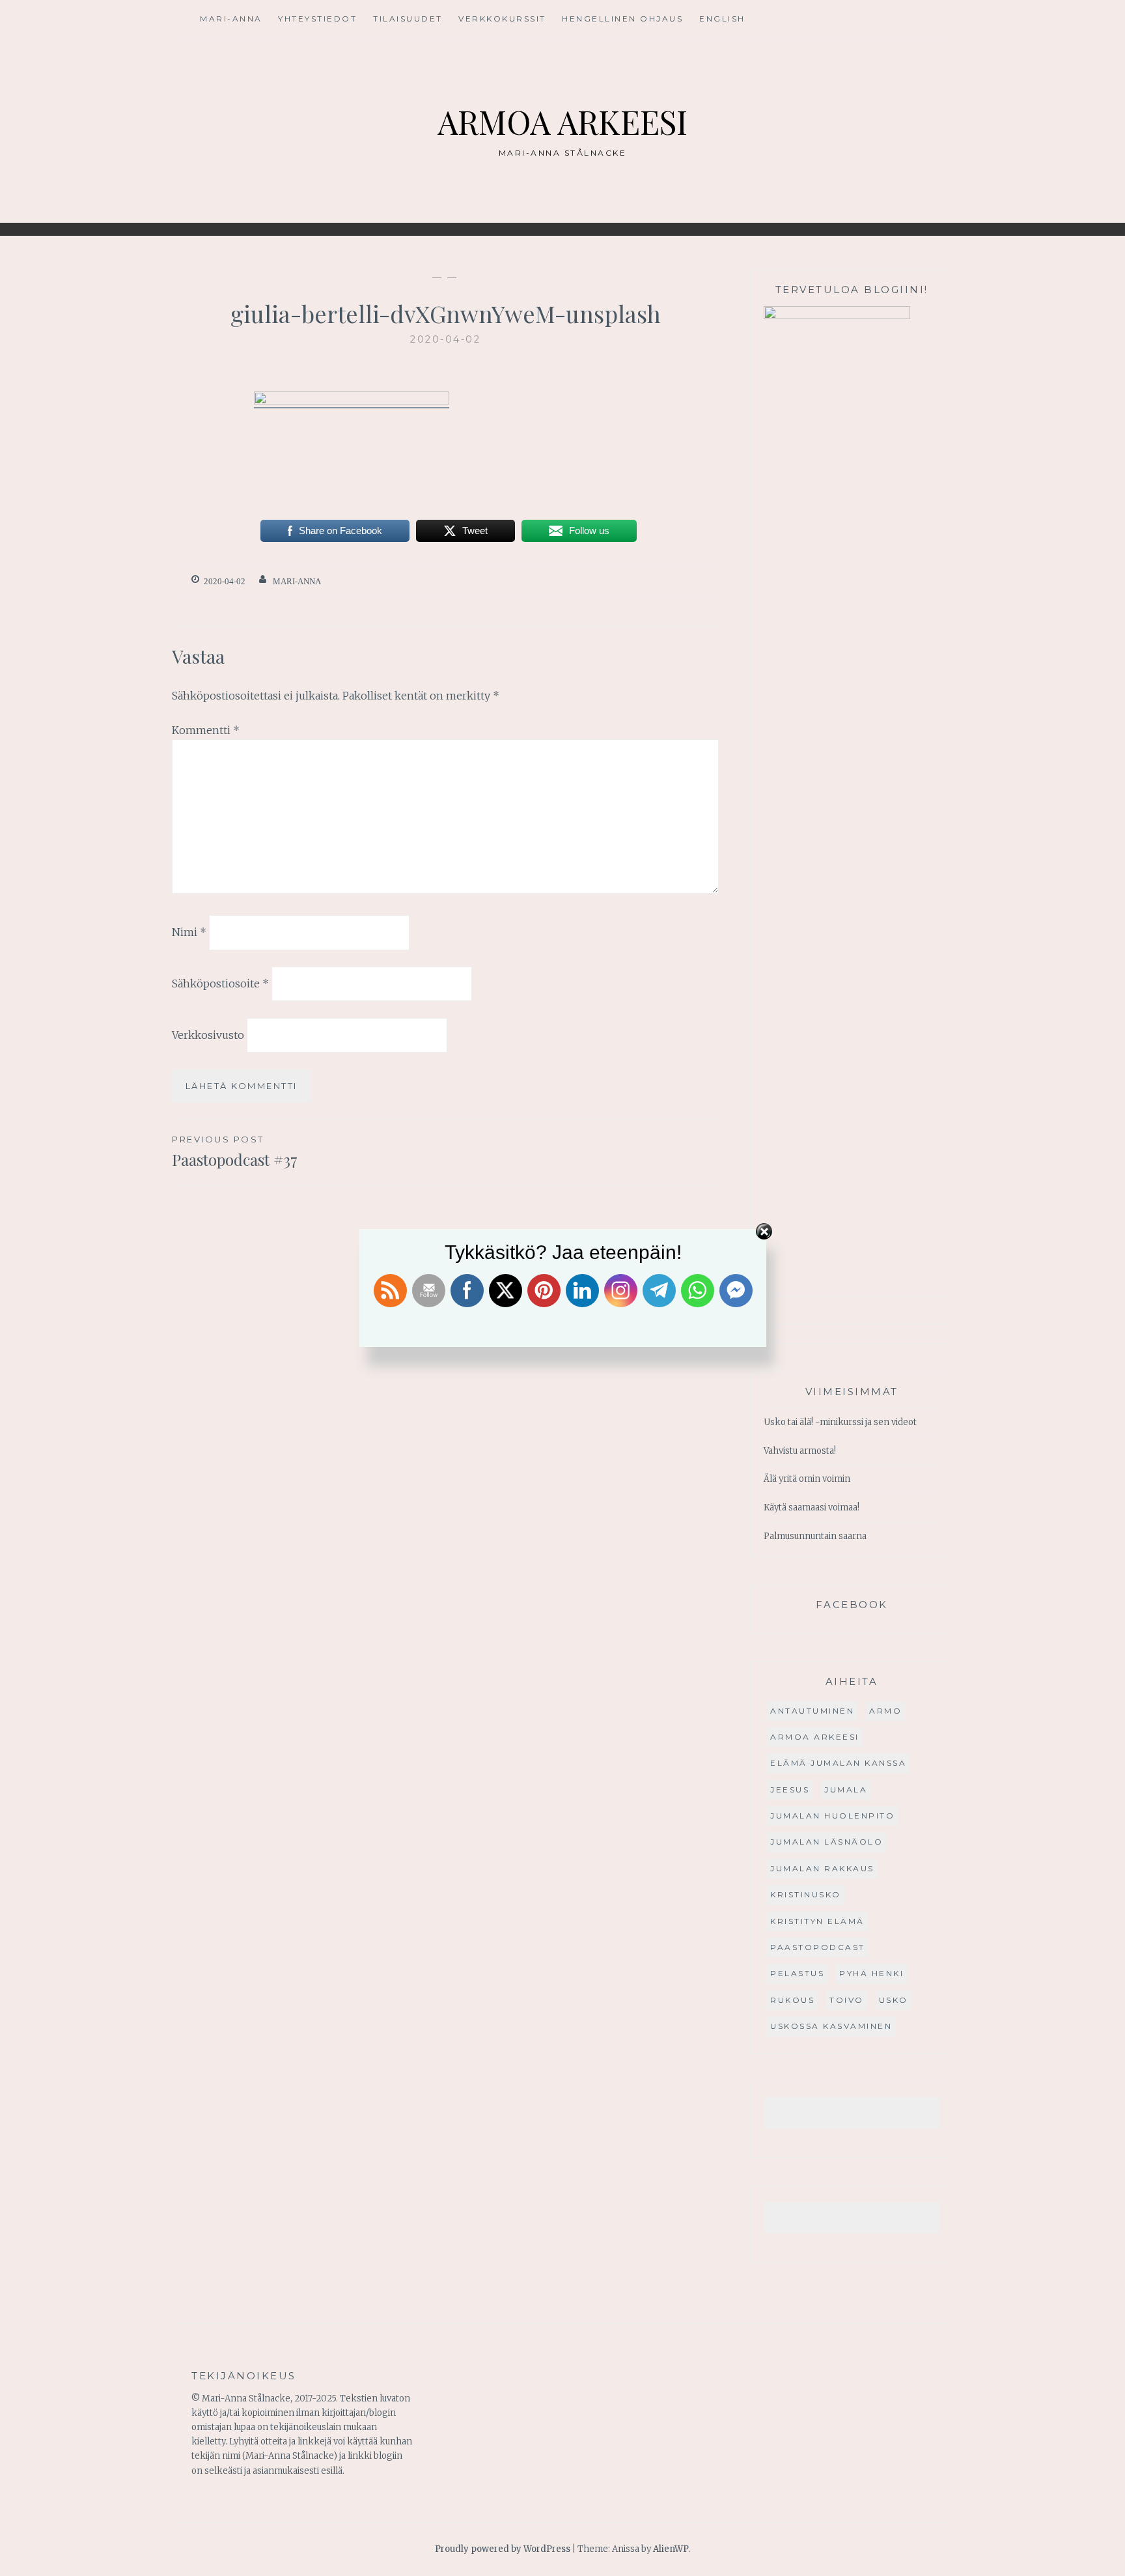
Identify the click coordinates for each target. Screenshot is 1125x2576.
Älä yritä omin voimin (807, 1479)
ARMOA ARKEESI (562, 121)
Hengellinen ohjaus (622, 19)
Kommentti (206, 730)
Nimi (189, 932)
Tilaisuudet (408, 19)
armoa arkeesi (815, 1737)
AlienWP (671, 2549)
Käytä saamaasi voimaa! (812, 1507)
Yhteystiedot (317, 19)
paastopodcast (818, 1947)
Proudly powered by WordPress (503, 2549)
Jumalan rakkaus (822, 1868)
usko (894, 2000)
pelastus (797, 1973)
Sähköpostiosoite (220, 984)
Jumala (846, 1790)
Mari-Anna (231, 19)
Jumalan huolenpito (832, 1816)
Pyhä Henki (871, 1973)
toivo (847, 2000)
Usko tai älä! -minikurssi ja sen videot (840, 1422)
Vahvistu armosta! (800, 1451)
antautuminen (812, 1711)
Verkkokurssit (502, 19)
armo (885, 1711)
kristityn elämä (817, 1921)
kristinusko (806, 1894)
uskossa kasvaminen (831, 2026)
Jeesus (790, 1790)
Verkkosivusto (208, 1035)
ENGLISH (722, 19)
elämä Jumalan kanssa (838, 1763)
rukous (792, 2000)
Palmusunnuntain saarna (815, 1536)
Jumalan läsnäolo (826, 1842)
